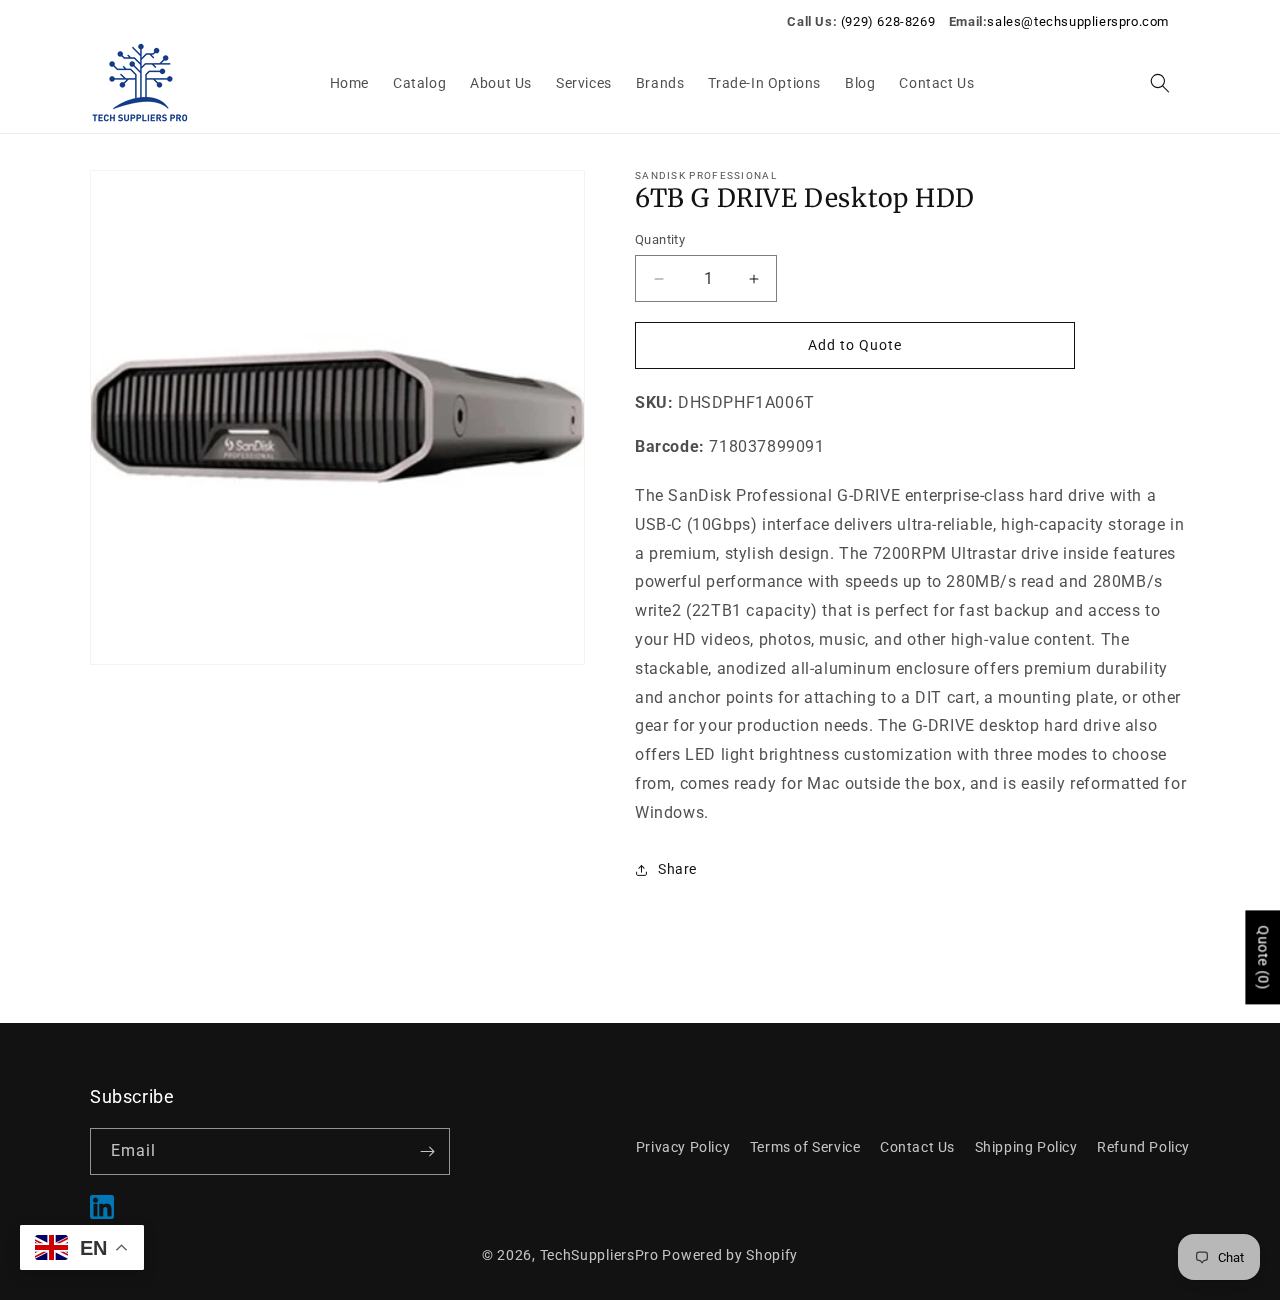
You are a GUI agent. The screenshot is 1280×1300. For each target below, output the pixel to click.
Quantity (660, 239)
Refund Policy (1143, 1147)
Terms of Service (805, 1147)
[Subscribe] (427, 1151)
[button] (1160, 83)
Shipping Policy (1026, 1147)
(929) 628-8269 (888, 21)
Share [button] (677, 869)
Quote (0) (1263, 957)
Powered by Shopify (730, 1255)
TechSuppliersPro (599, 1255)
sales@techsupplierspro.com (1078, 21)
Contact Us (917, 1147)
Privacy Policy (683, 1147)
